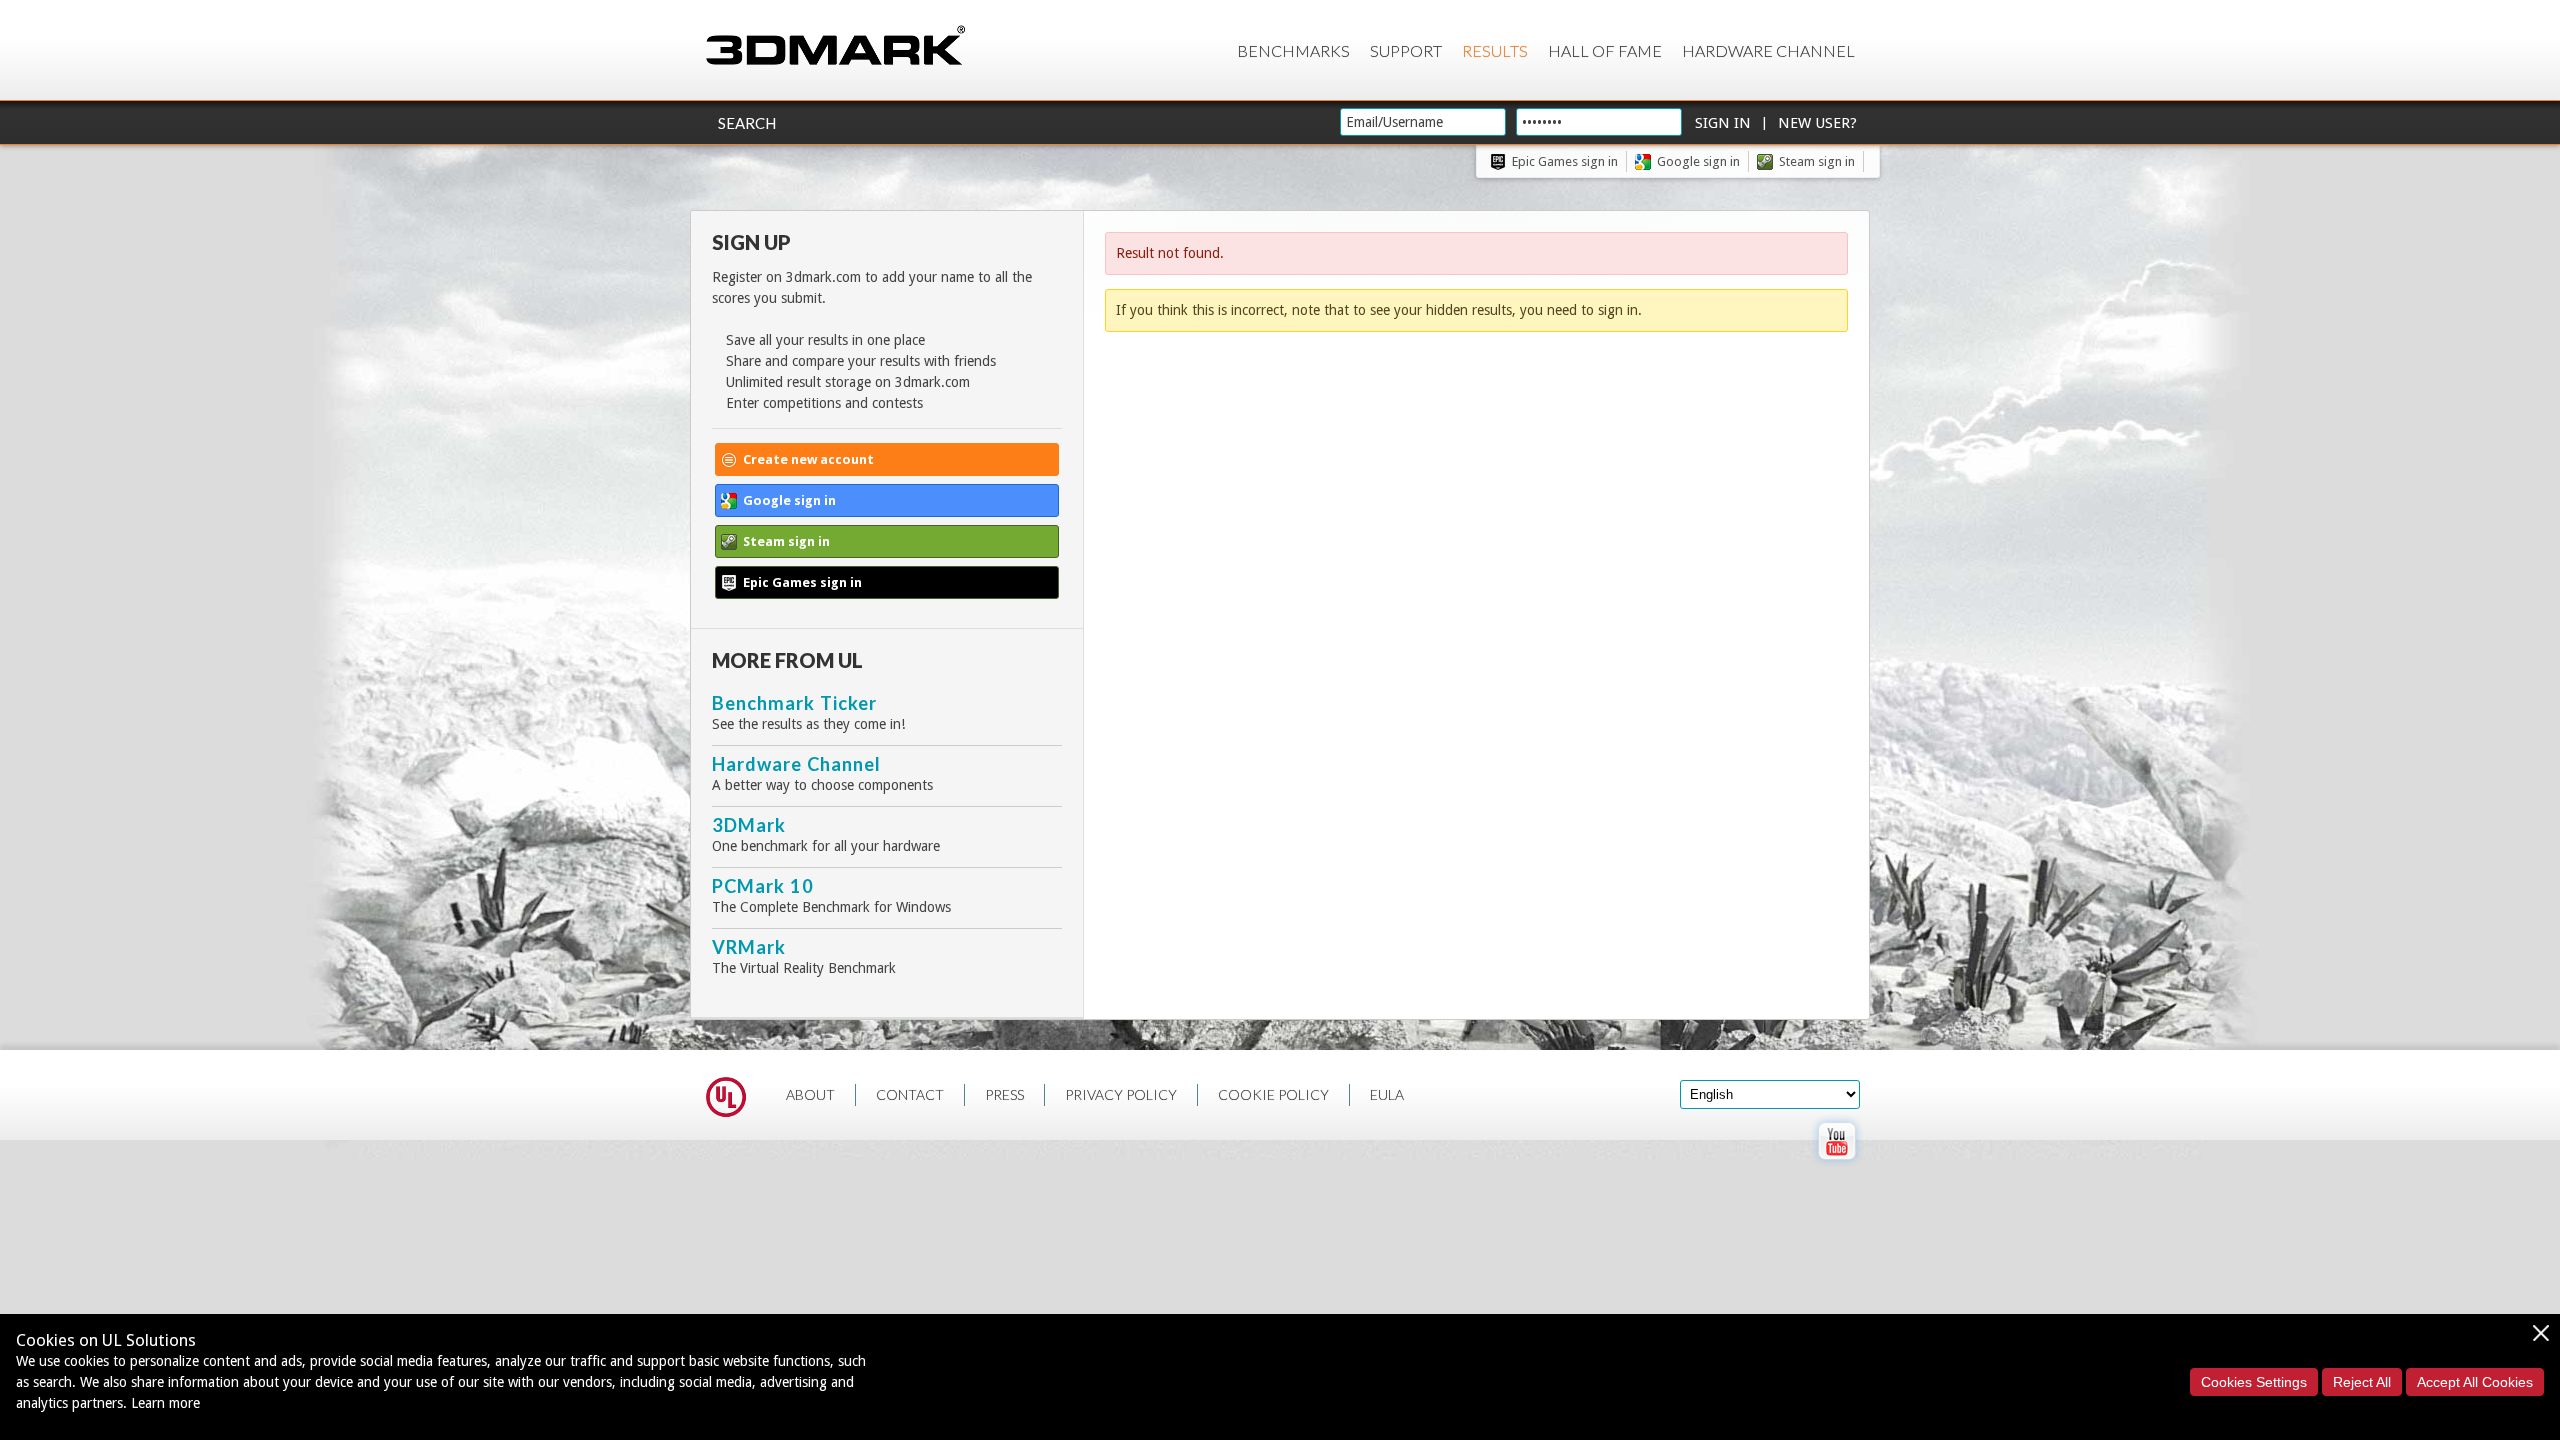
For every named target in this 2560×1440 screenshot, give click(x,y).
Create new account (808, 459)
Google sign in (1698, 161)
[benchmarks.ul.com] (726, 1100)
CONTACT (910, 1094)
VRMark (749, 947)
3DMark (749, 825)
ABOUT (810, 1094)
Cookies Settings (2254, 1382)
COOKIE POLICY (1273, 1094)
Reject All (2362, 1382)
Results (1495, 50)
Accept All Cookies (2475, 1382)
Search (747, 123)
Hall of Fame (1605, 50)
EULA (1387, 1094)
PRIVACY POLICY (1121, 1094)
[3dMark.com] (835, 46)
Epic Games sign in (1565, 161)
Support (1406, 50)
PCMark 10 (763, 886)
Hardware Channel (1768, 50)
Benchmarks (1293, 50)
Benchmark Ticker (794, 703)
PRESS (1004, 1094)
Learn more (165, 1403)
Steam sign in (1817, 161)
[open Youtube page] (1836, 1164)
